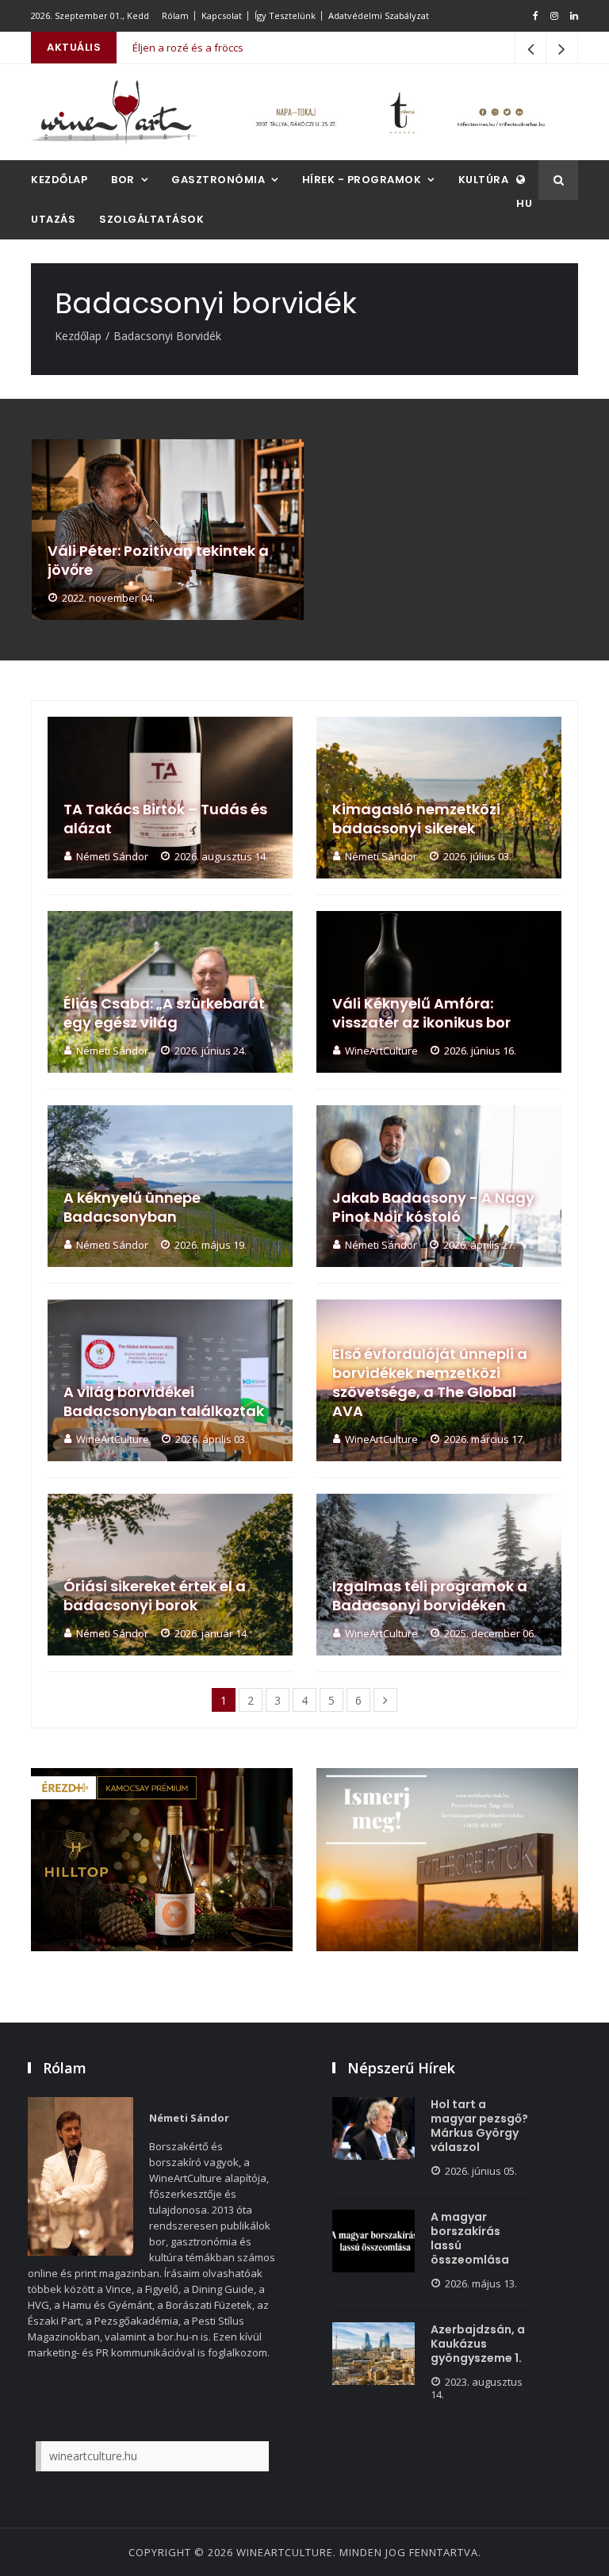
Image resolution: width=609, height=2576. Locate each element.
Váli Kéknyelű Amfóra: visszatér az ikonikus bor (421, 1013)
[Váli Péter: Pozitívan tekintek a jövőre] (168, 530)
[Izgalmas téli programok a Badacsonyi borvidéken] (439, 1575)
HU (524, 203)
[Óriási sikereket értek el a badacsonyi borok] (170, 1575)
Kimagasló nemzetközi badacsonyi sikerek (416, 819)
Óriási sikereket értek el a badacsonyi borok (155, 1596)
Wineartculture (285, 2552)
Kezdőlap (59, 180)
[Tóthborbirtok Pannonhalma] (447, 1860)
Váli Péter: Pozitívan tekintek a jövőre (158, 561)
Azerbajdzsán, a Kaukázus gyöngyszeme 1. (478, 2344)
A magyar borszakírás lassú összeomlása (470, 2238)
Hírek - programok (362, 180)
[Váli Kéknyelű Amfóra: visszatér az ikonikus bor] (439, 992)
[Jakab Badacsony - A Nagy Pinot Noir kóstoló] (439, 1186)
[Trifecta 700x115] (400, 112)
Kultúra (484, 180)
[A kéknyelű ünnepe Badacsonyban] (170, 1186)
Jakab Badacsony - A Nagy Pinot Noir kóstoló (433, 1208)
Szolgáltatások (151, 219)
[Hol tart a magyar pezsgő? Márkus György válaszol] (373, 2128)
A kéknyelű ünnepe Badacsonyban (132, 1208)
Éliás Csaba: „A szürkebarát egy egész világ (164, 1013)
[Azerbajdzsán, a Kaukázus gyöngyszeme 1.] (373, 2354)
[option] (168, 530)
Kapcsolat (222, 15)
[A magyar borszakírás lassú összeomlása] (373, 2241)
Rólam (175, 15)
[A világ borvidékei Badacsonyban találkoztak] (170, 1380)
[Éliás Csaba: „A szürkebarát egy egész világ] (170, 992)
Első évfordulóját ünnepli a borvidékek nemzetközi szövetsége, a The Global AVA (430, 1383)
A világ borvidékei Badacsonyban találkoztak (164, 1402)
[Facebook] (536, 16)
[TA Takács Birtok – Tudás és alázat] (170, 798)
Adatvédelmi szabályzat (379, 15)
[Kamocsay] (162, 1860)
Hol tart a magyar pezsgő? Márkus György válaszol (479, 2126)
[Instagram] (554, 16)
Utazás (53, 219)
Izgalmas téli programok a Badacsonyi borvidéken (430, 1596)
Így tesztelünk (285, 15)
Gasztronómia (218, 180)
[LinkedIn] (574, 16)
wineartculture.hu (93, 2456)
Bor (123, 180)
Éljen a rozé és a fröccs (188, 32)
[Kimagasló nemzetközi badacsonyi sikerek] (439, 798)
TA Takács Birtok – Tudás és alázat (165, 819)
